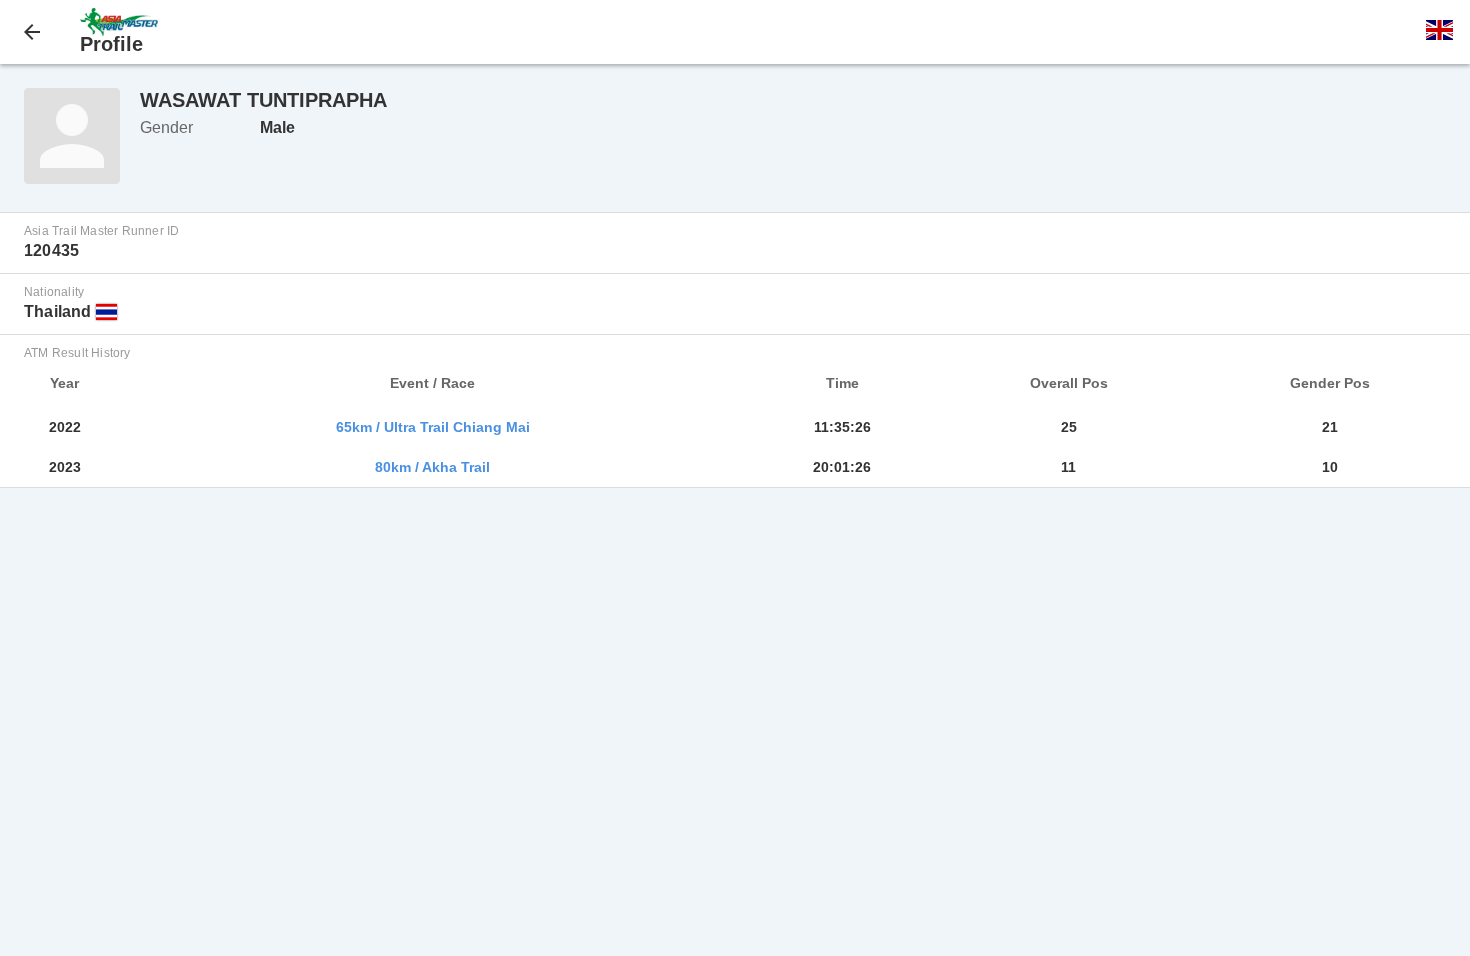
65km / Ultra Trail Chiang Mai (433, 427)
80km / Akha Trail (432, 467)
